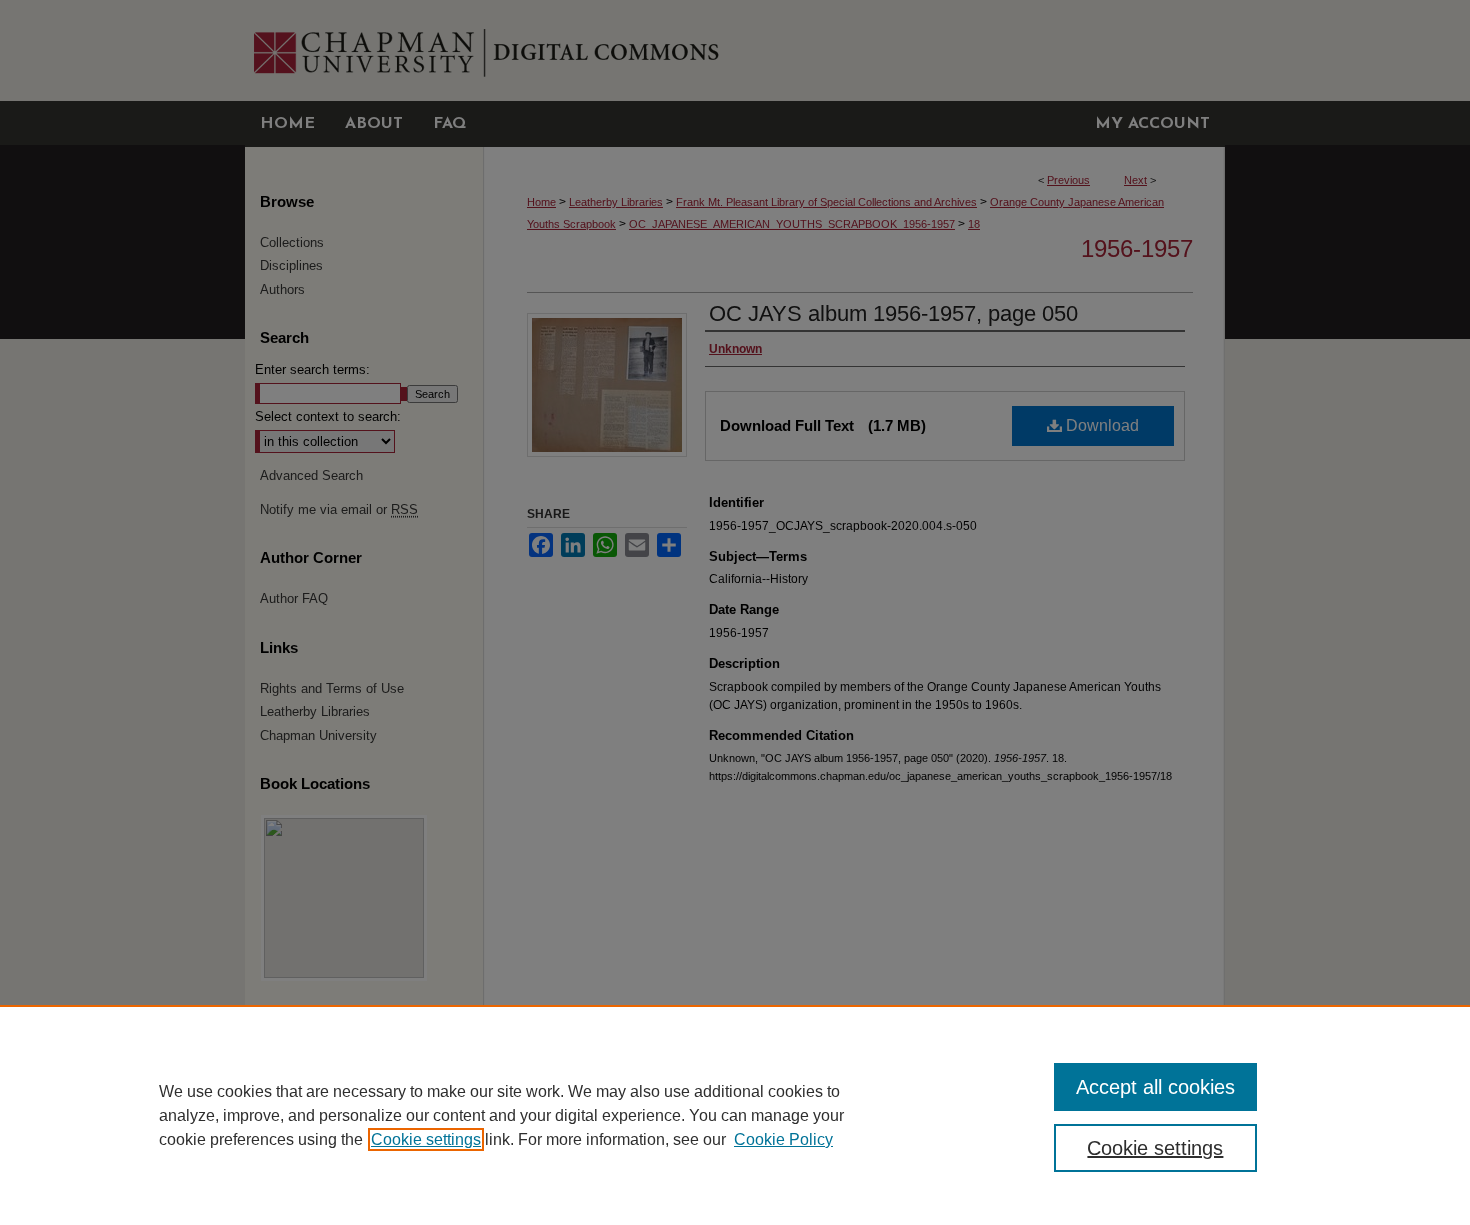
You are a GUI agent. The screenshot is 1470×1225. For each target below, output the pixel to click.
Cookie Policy (783, 1139)
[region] (735, 1115)
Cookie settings (426, 1139)
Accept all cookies (1155, 1087)
